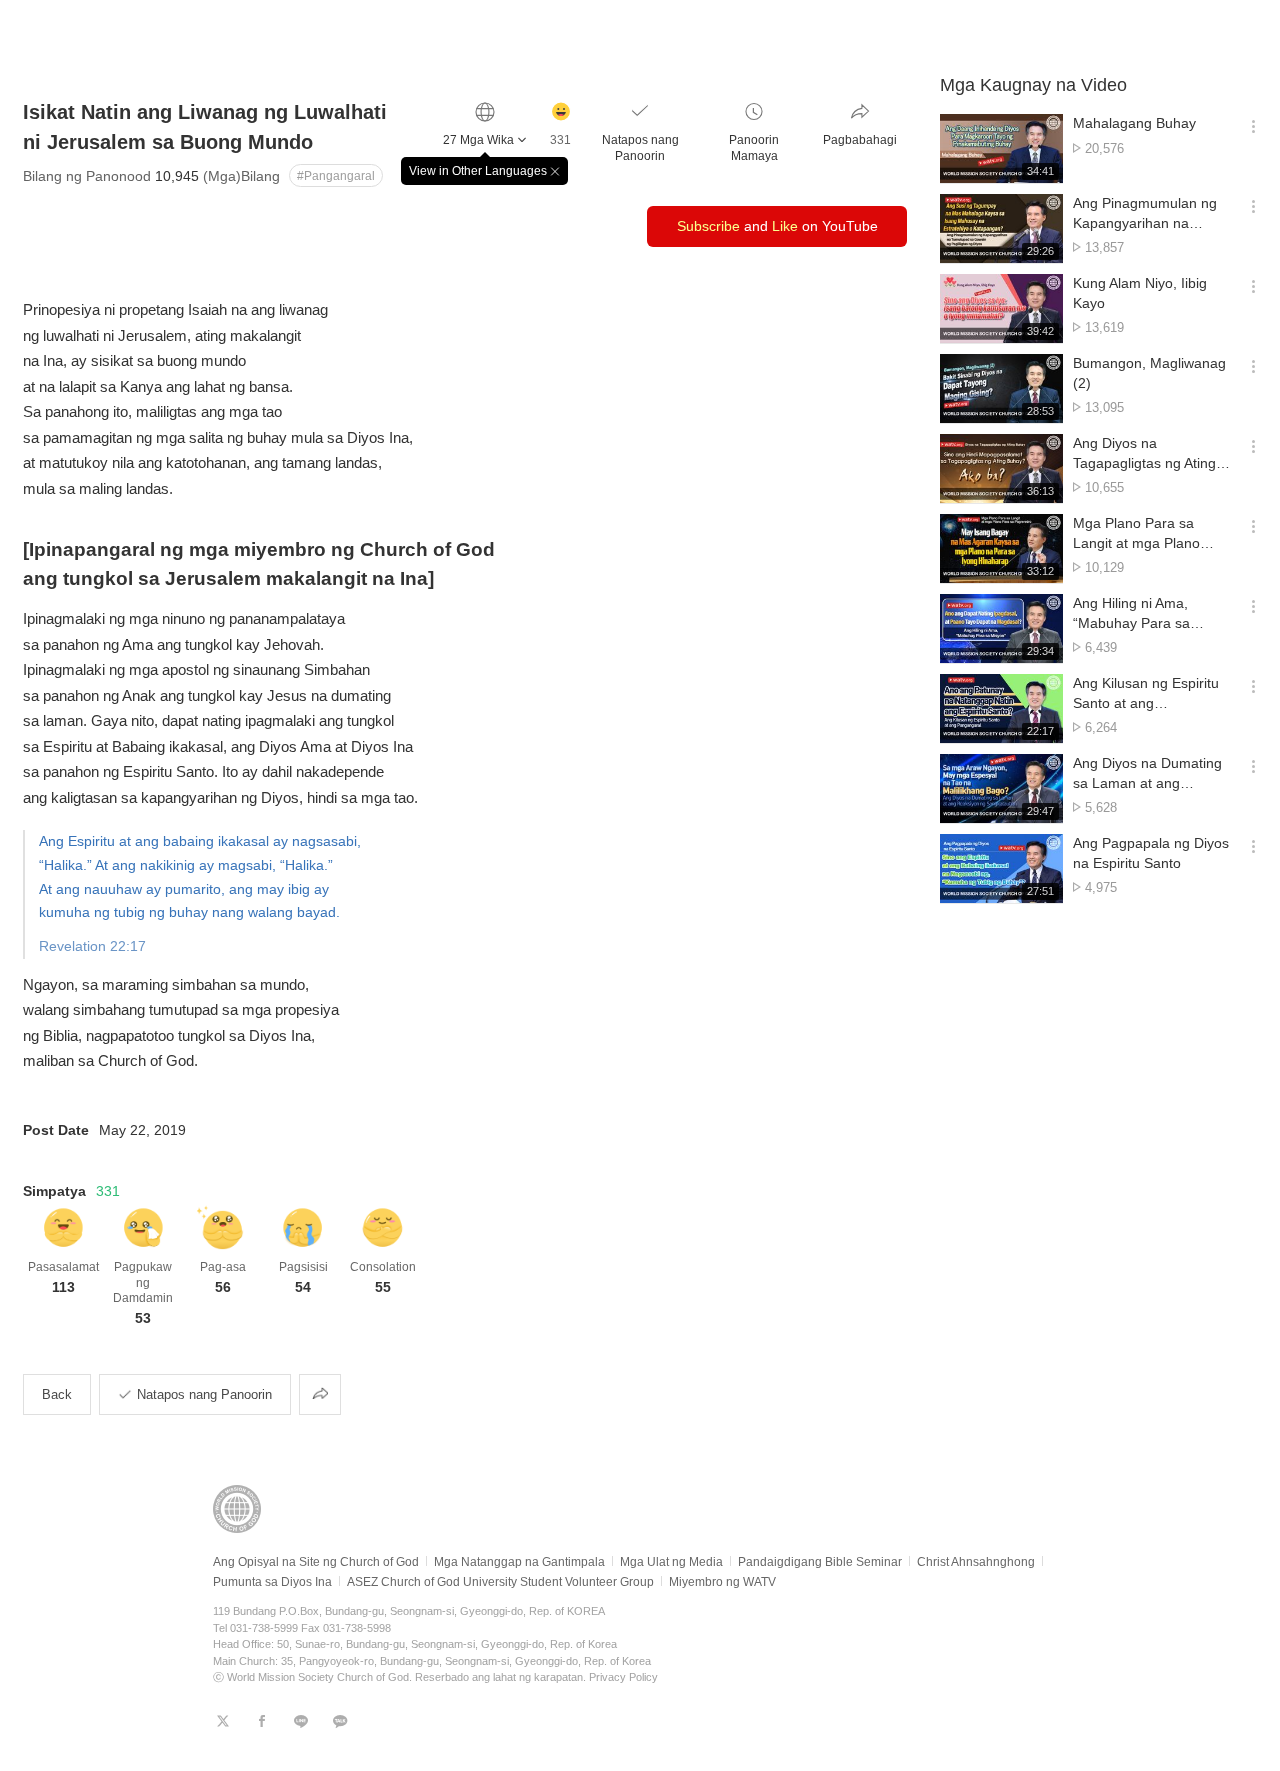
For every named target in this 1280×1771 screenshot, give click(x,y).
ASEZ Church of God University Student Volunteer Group (500, 1582)
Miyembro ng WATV (722, 1582)
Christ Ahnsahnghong (976, 1562)
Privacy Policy (623, 1677)
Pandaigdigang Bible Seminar (820, 1562)
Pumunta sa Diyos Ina (272, 1582)
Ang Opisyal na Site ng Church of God (316, 1562)
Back (57, 1394)
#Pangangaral (336, 176)
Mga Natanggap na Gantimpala (519, 1562)
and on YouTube (777, 226)
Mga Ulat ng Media (671, 1562)
